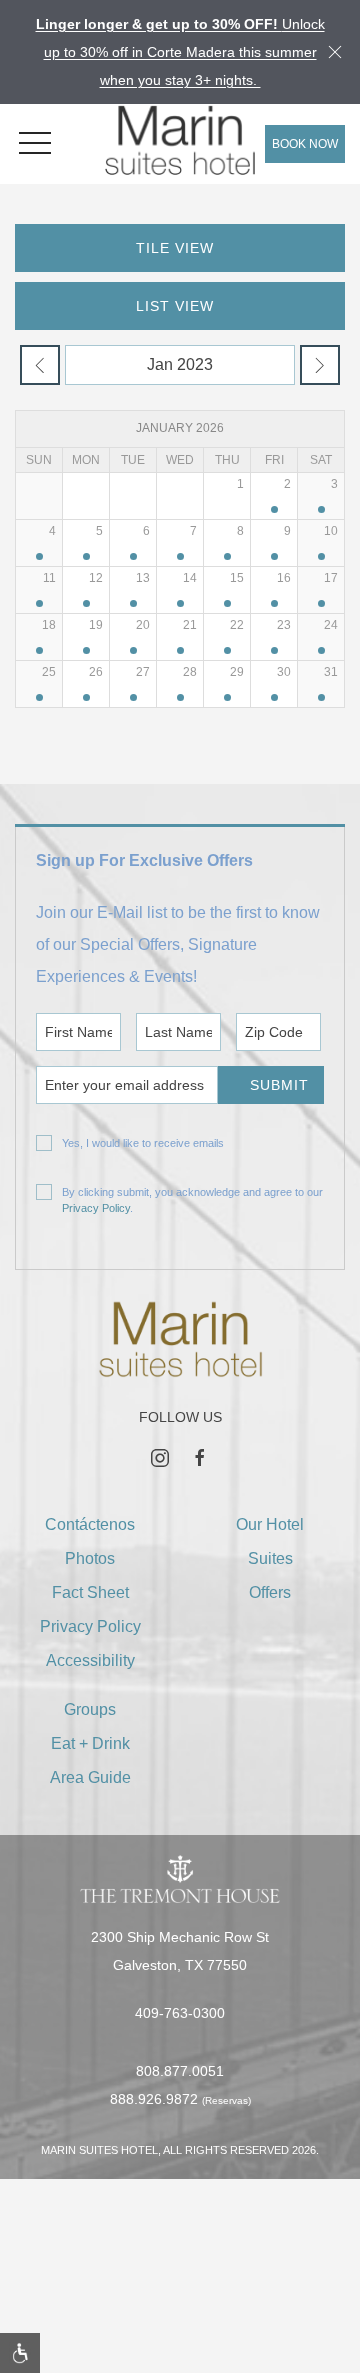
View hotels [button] (170, 2324)
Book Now (305, 144)
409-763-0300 (180, 2013)
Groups (90, 1709)
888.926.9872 (154, 2099)
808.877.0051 (180, 2071)
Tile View (175, 248)
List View (175, 306)
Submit (279, 1085)
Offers (270, 1592)
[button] (35, 144)
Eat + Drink (90, 1743)
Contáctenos (90, 1524)
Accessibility (90, 1660)
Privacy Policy (96, 1208)
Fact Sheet (90, 1592)
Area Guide (90, 1777)
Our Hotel (270, 1524)
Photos (90, 1558)
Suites (270, 1558)
